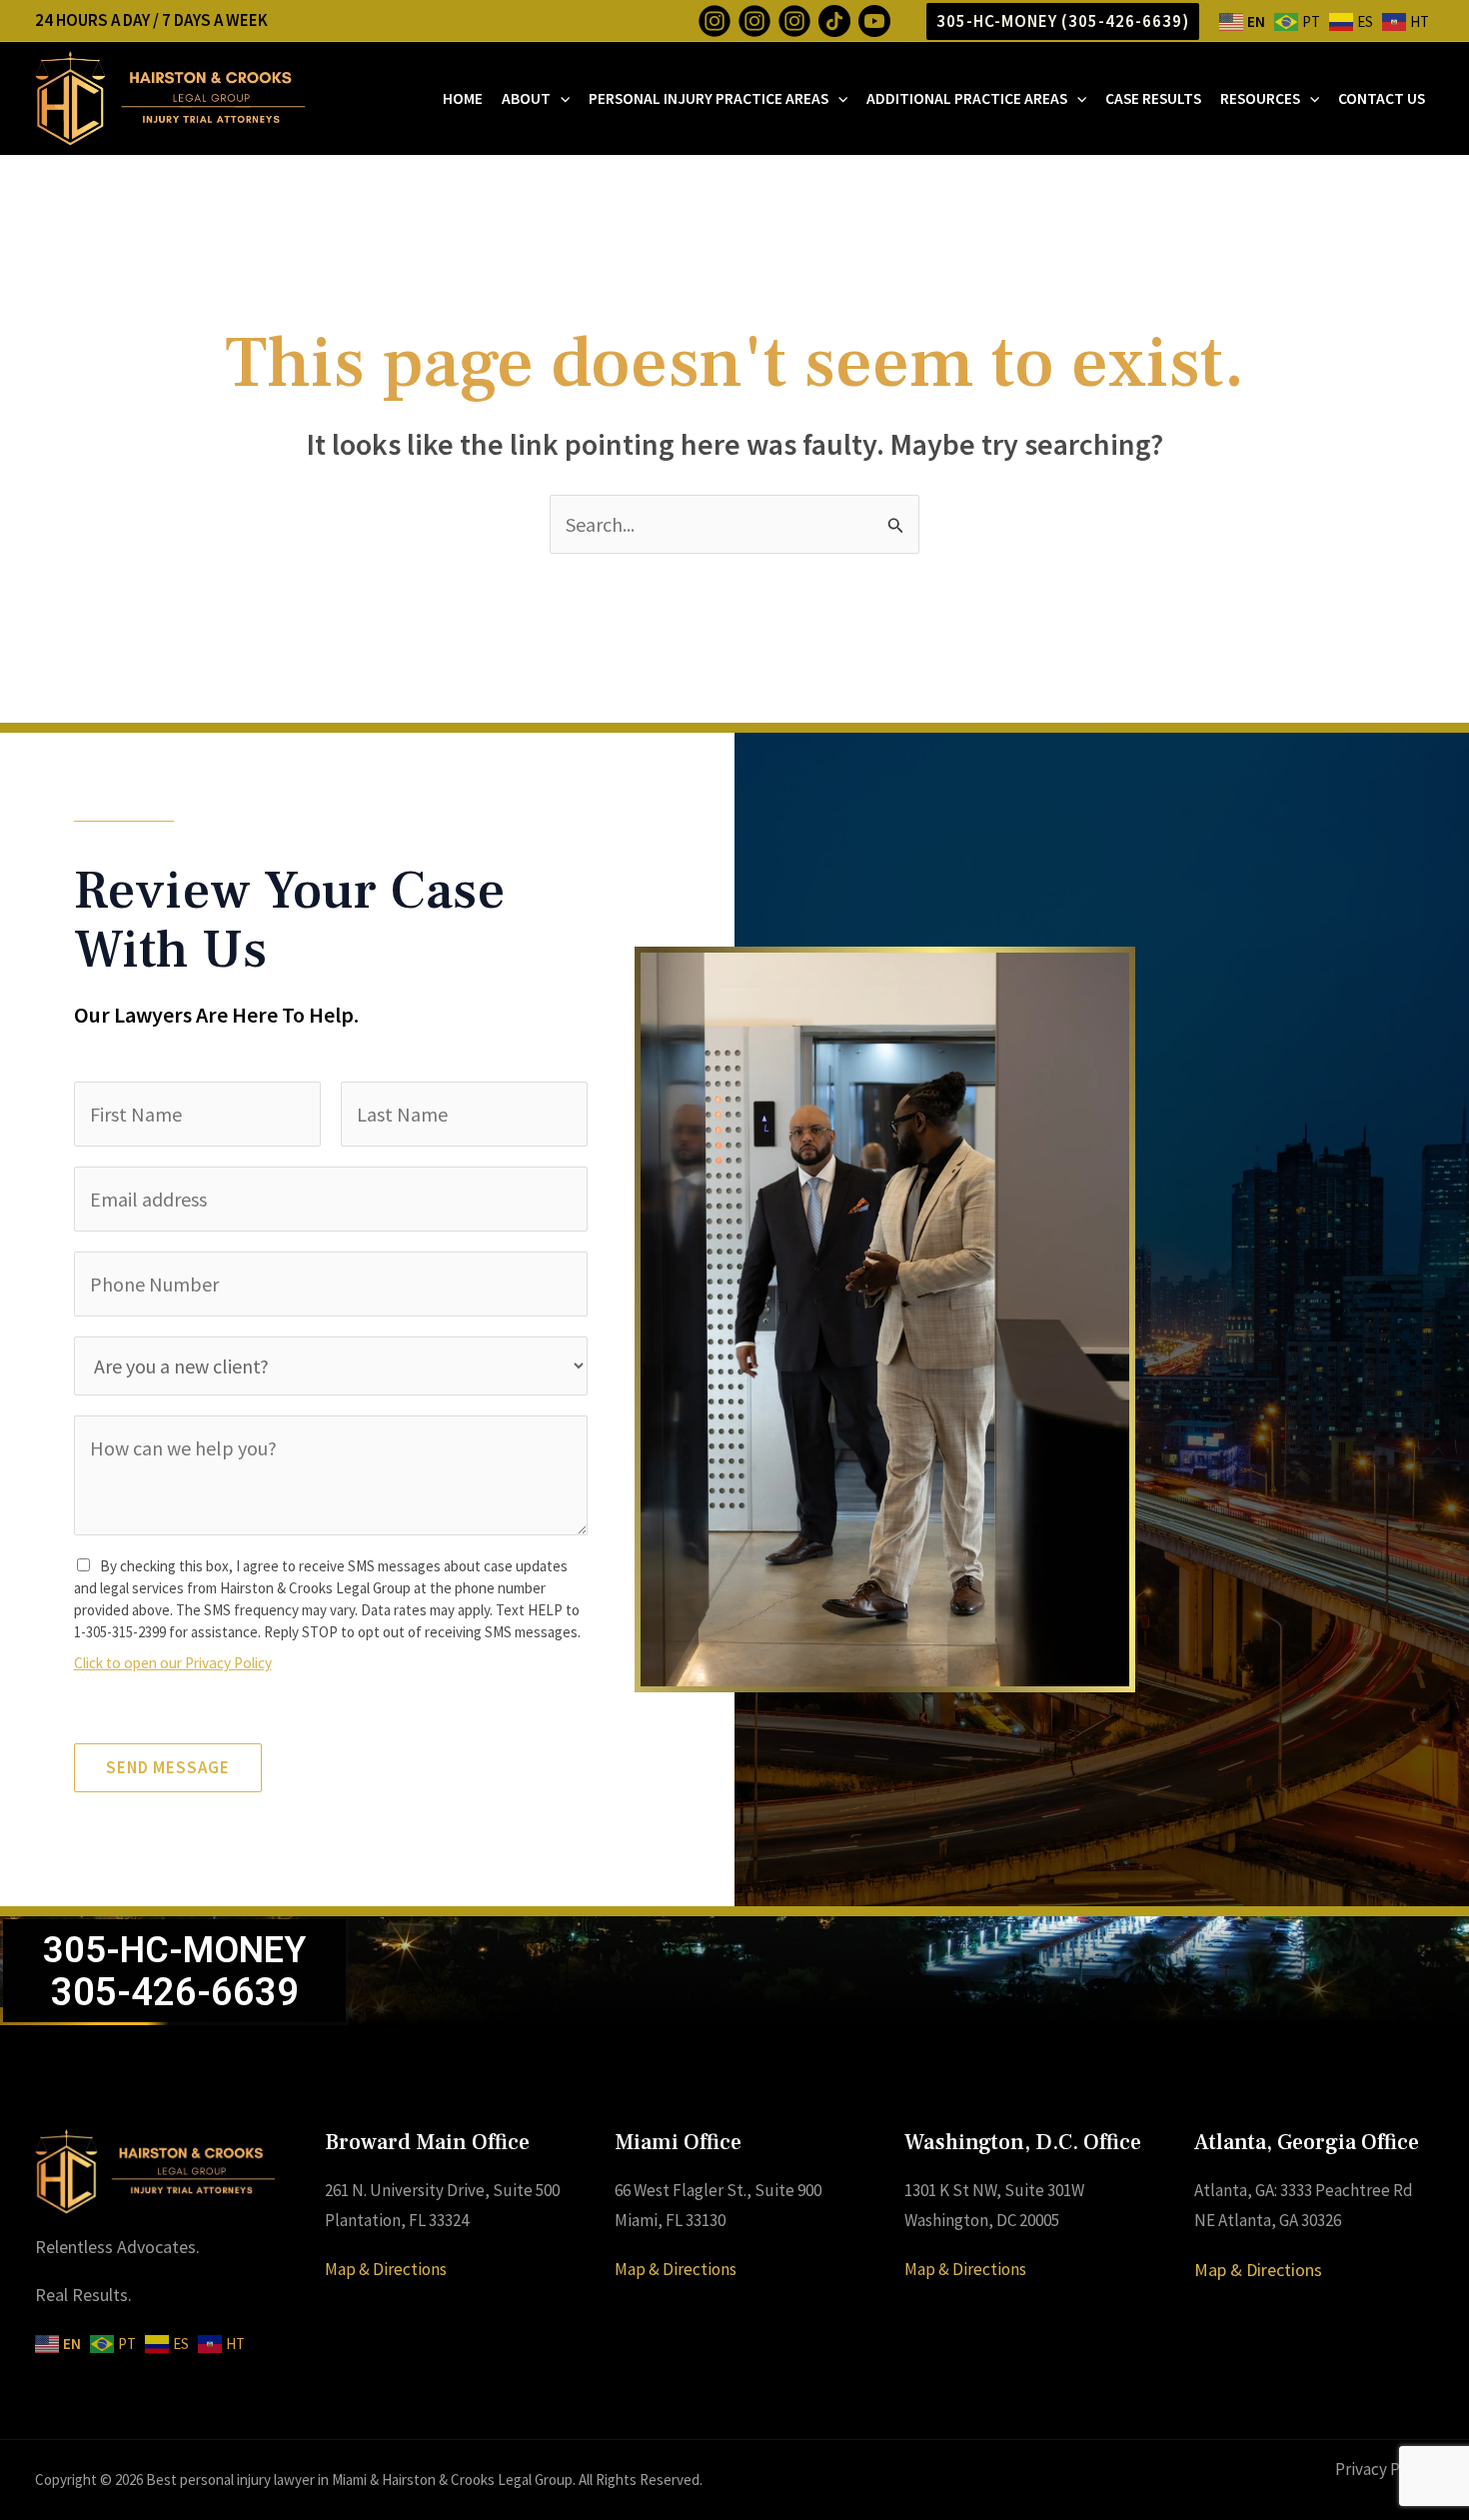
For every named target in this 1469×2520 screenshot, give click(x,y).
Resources (1260, 98)
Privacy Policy (1385, 2469)
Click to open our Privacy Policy (173, 1663)
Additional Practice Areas (967, 98)
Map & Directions (386, 2269)
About (526, 98)
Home (463, 98)
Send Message (168, 1767)
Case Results (1153, 98)
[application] (560, 99)
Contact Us (1382, 98)
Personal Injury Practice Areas (709, 98)
